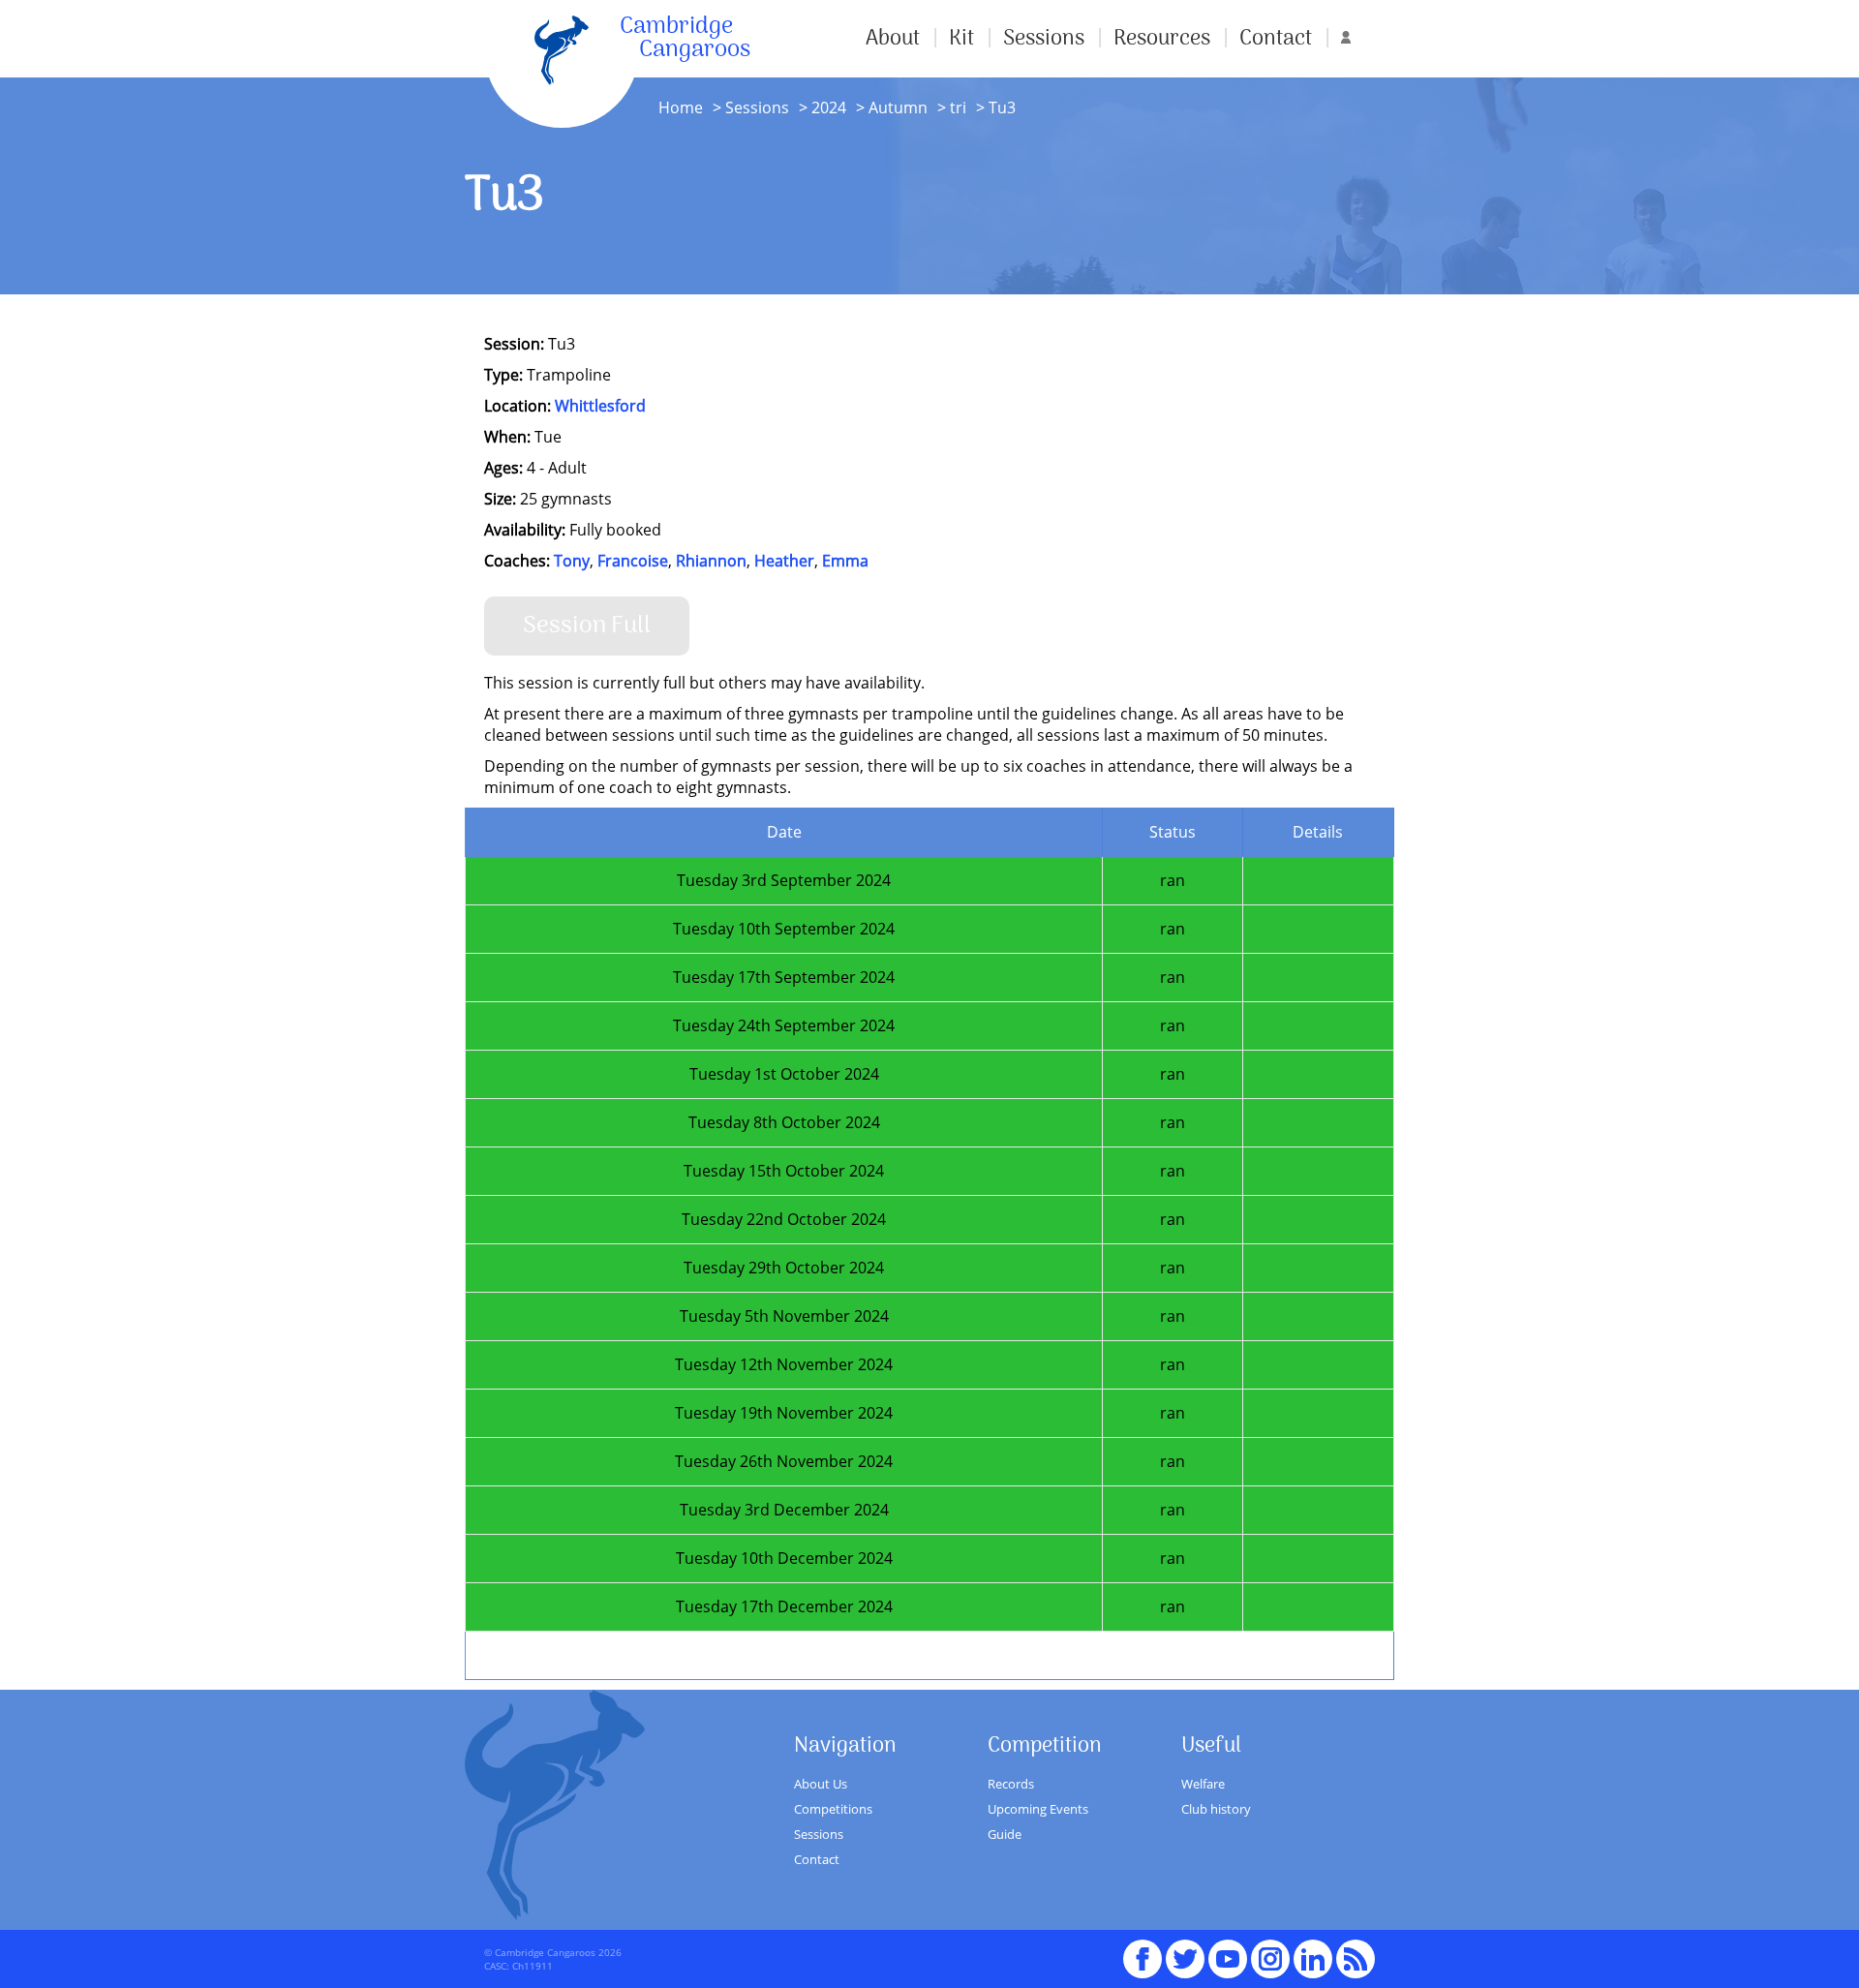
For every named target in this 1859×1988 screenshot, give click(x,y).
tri (956, 107)
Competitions (833, 1809)
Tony (572, 561)
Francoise (633, 561)
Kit (961, 39)
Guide (1005, 1834)
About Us (821, 1784)
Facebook (1143, 1950)
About (893, 39)
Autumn (896, 107)
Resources (1162, 39)
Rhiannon (711, 561)
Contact (1276, 39)
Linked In (1313, 1959)
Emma (845, 561)
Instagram (1270, 1950)
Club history (1216, 1809)
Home (681, 107)
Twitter (1185, 1950)
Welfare (1203, 1784)
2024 (829, 107)
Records (1011, 1784)
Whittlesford (600, 406)
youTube (1228, 1950)
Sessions (1044, 39)
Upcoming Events (1038, 1809)
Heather (784, 561)
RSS (1356, 1950)
